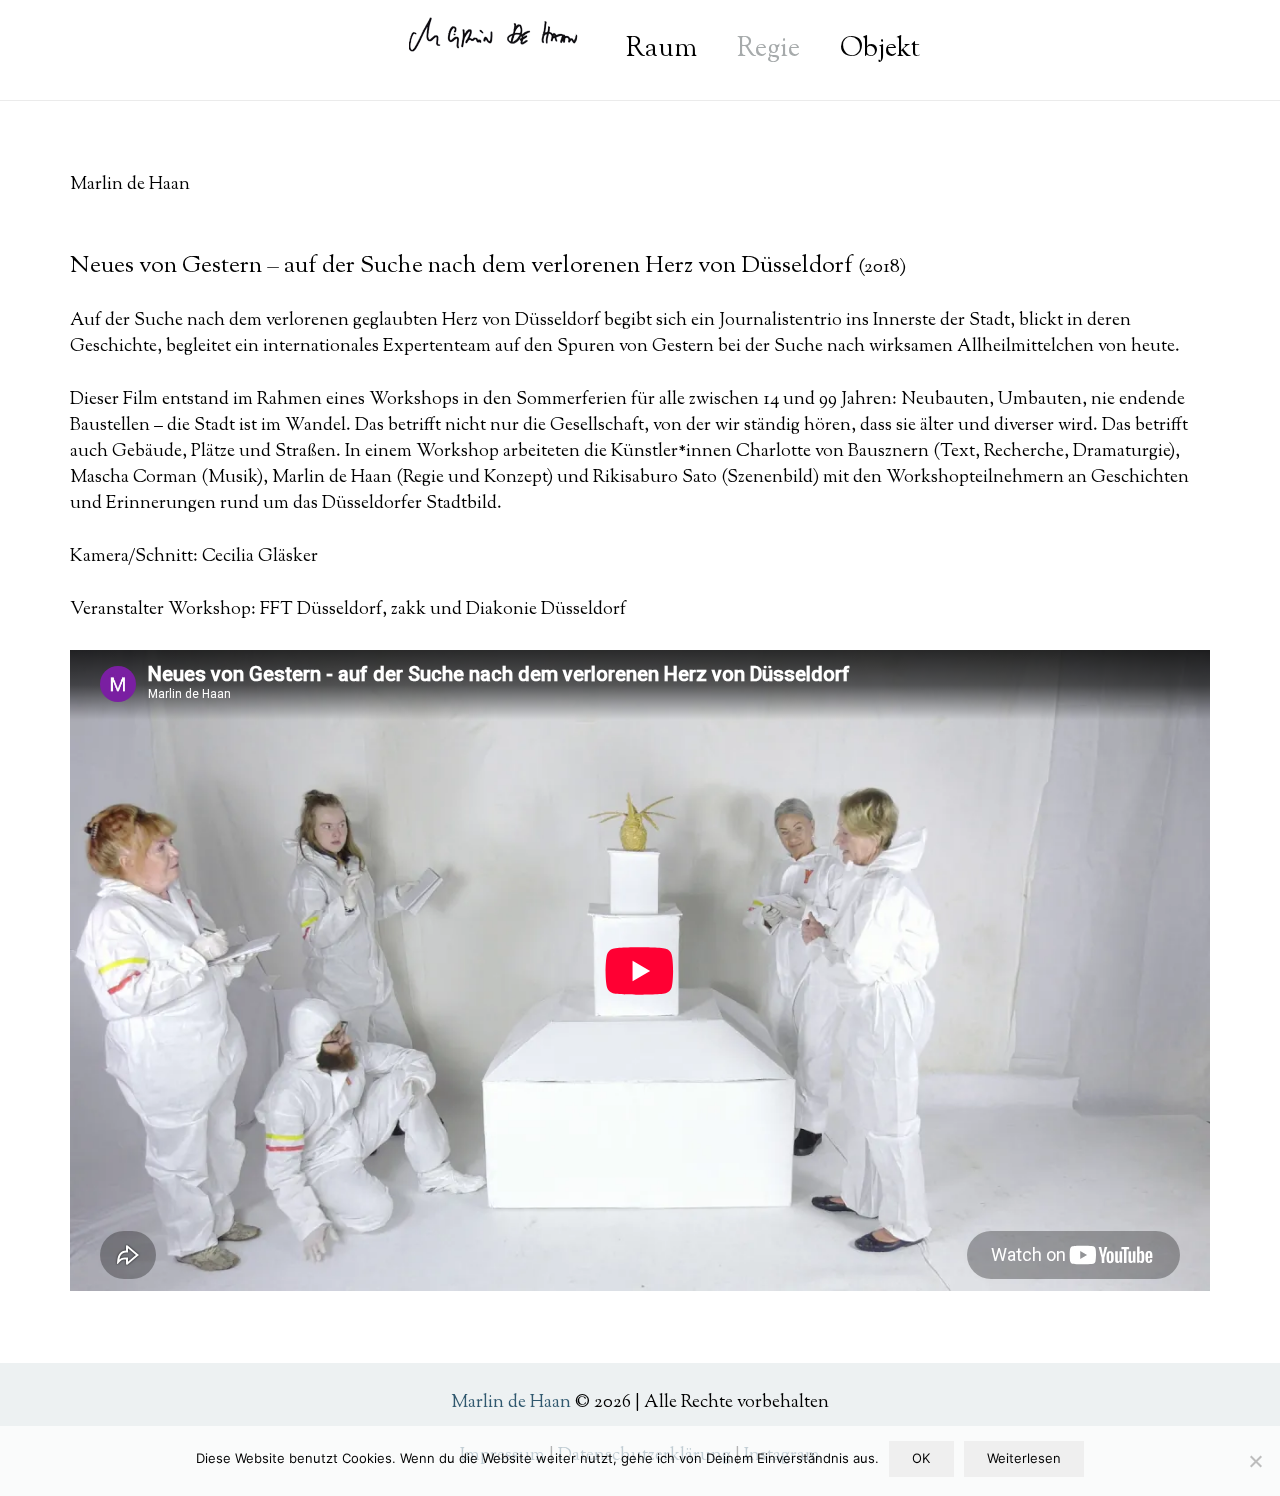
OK (921, 1458)
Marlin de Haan (511, 1403)
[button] (940, 50)
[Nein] (1255, 1461)
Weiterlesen (1024, 1458)
